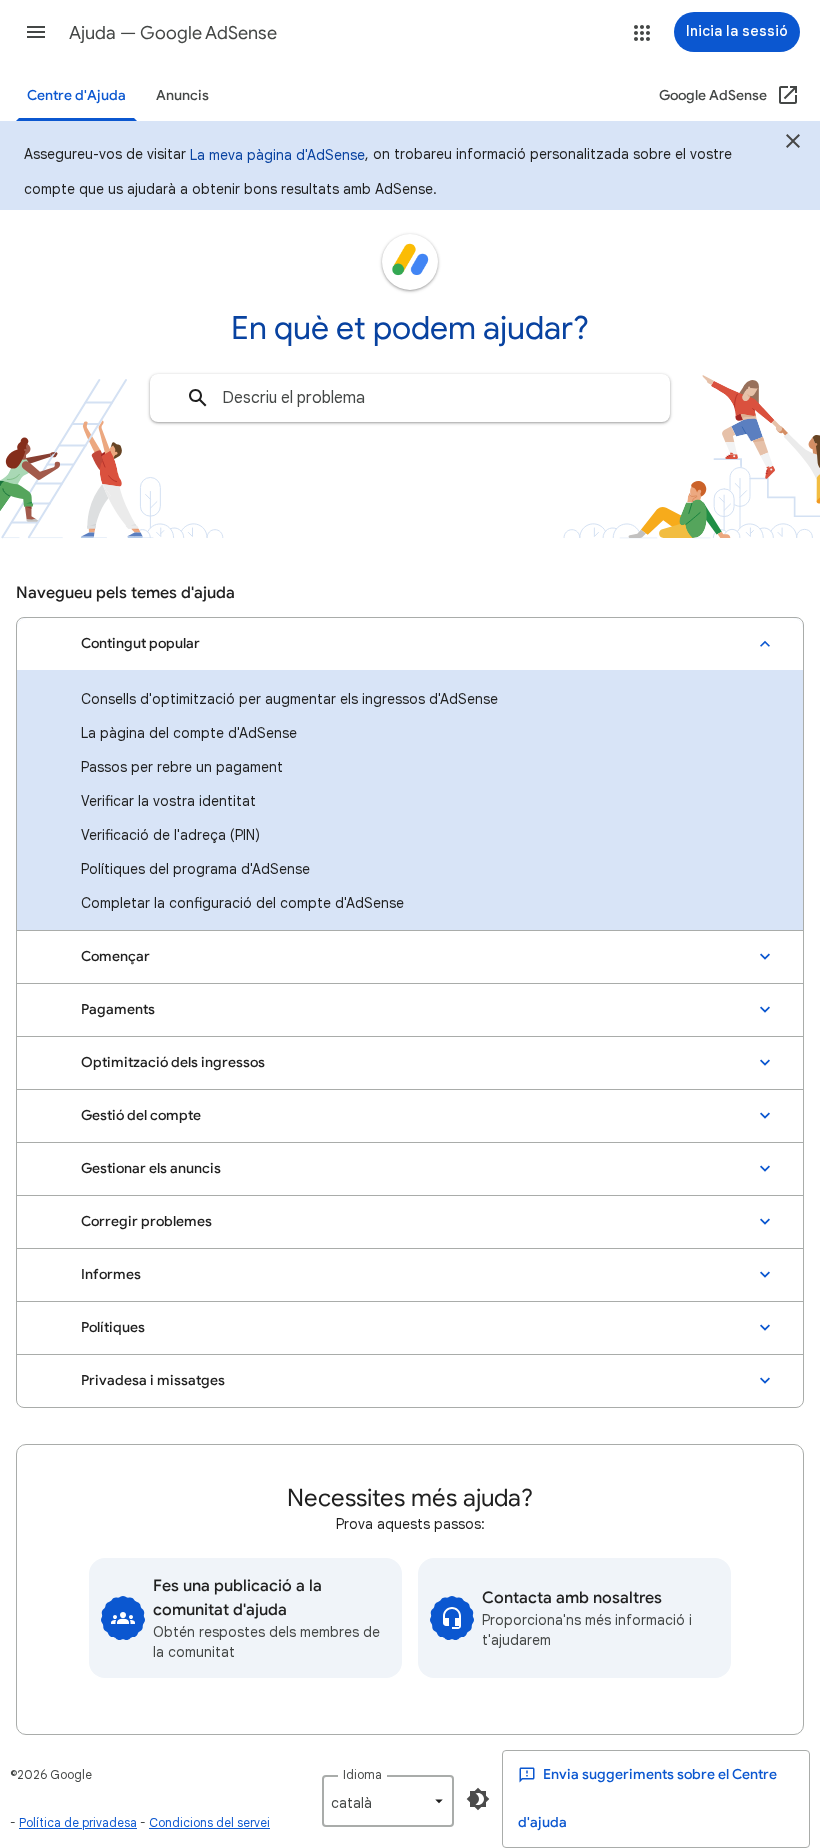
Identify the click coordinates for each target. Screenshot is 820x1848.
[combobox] (410, 398)
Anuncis (182, 95)
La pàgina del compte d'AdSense (189, 733)
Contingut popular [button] (140, 643)
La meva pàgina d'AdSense (277, 155)
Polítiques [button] (113, 1327)
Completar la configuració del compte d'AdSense (242, 903)
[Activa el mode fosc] (478, 1799)
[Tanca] (793, 144)
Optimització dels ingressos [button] (173, 1062)
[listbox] (388, 1801)
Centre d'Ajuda (76, 95)
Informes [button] (111, 1274)
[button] (36, 32)
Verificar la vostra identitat (168, 801)
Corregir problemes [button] (146, 1221)
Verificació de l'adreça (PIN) (170, 835)
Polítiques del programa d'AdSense (195, 869)
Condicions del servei (209, 1822)
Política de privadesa (78, 1822)
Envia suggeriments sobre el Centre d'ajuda (647, 1798)
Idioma (362, 1774)
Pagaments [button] (118, 1009)
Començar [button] (115, 956)
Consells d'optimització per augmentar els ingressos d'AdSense (289, 699)
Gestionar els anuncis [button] (151, 1168)
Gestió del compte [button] (141, 1115)
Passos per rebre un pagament (182, 767)
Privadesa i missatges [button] (153, 1380)
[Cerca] (198, 398)
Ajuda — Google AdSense (173, 33)
